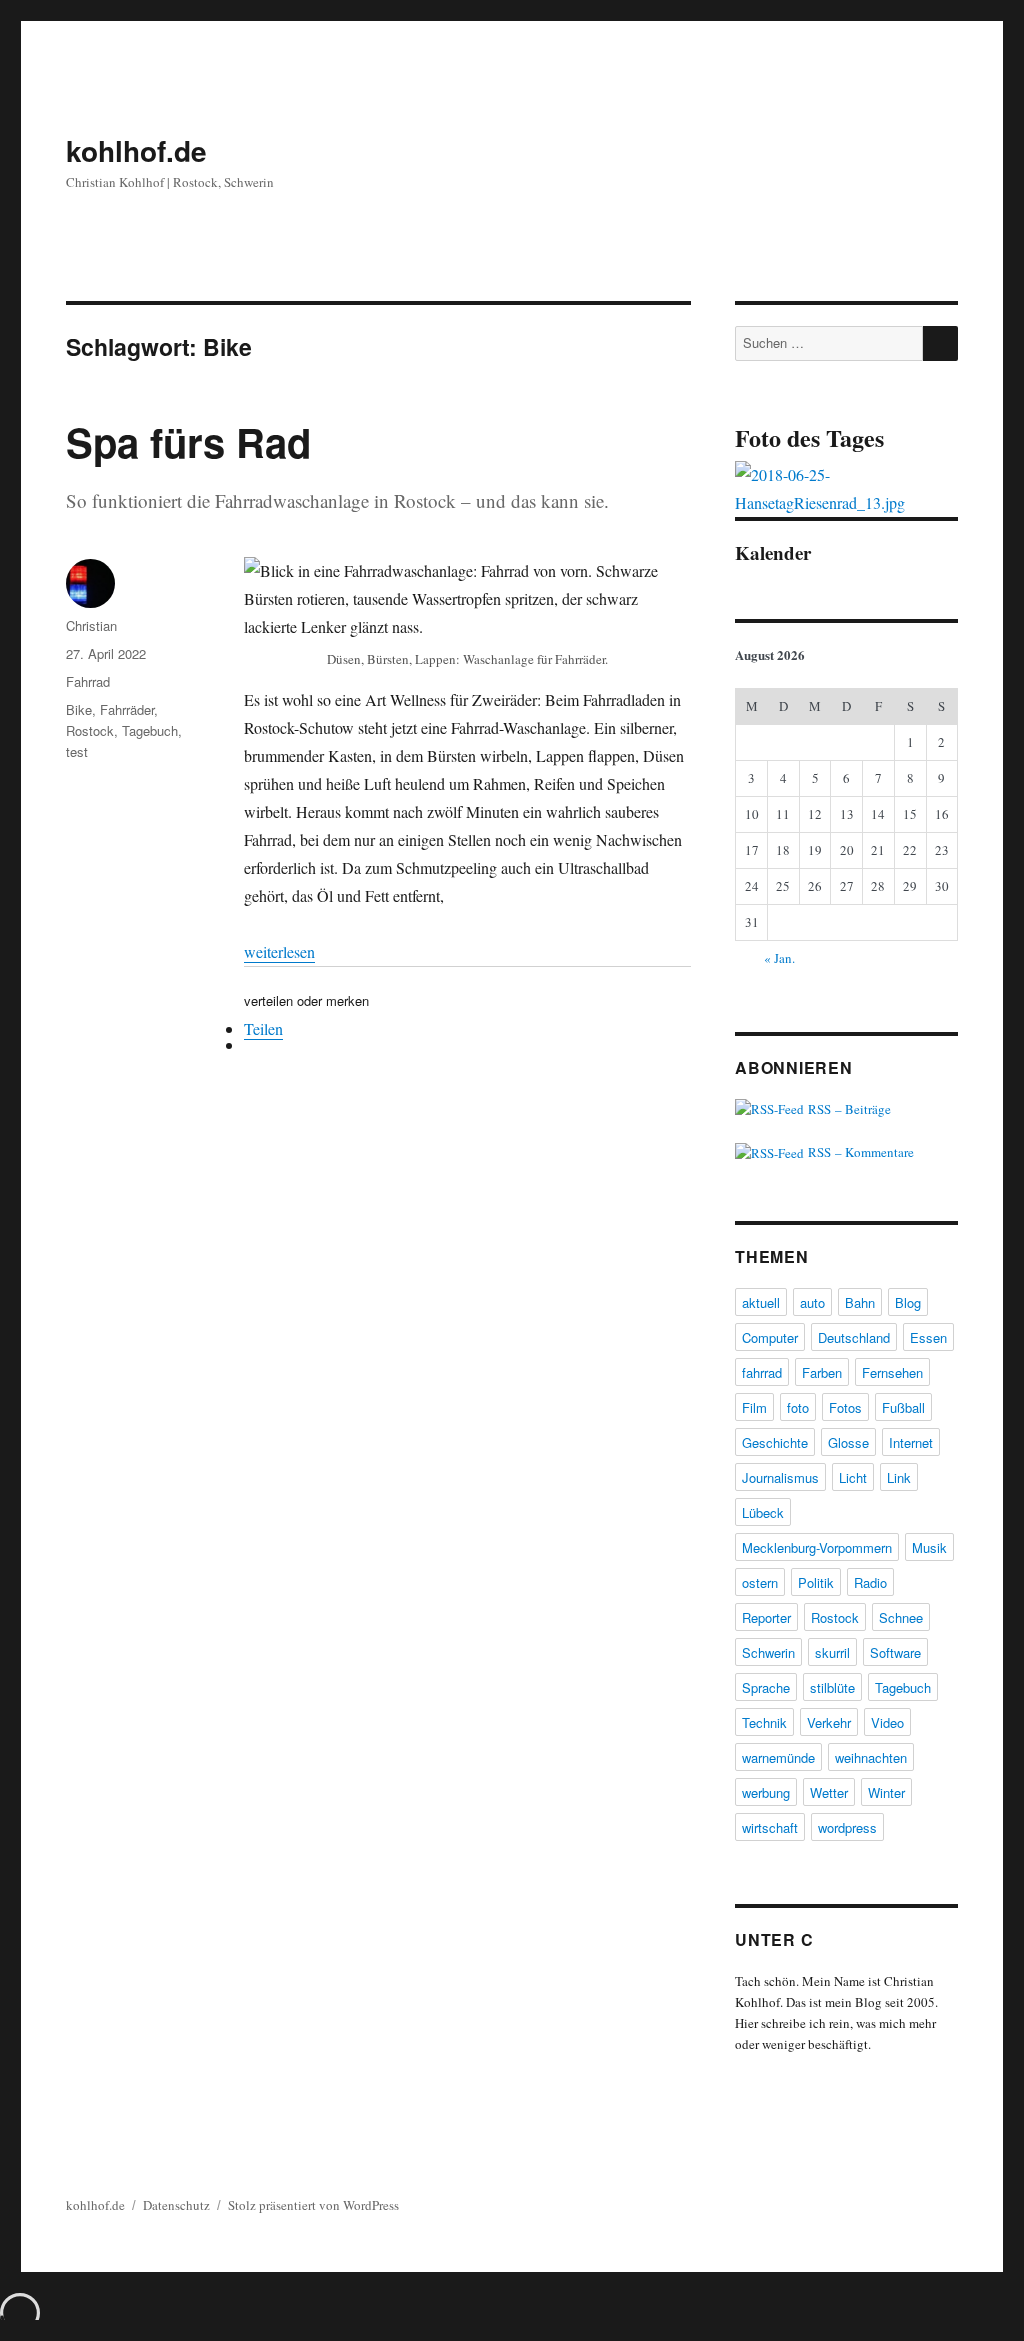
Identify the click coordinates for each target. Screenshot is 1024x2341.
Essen (928, 1337)
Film (754, 1407)
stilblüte (832, 1687)
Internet (911, 1442)
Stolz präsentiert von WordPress (313, 2205)
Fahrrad (88, 681)
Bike (79, 709)
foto (798, 1407)
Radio (870, 1582)
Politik (816, 1582)
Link (899, 1477)
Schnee (901, 1617)
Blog (908, 1302)
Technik (764, 1722)
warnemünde (778, 1757)
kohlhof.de (136, 150)
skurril (832, 1652)
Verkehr (829, 1722)
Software (895, 1652)
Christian (91, 625)
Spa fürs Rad (188, 441)
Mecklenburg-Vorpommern (817, 1547)
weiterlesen (279, 951)
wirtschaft (770, 1827)
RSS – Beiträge (847, 1109)
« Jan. (779, 958)
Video (887, 1722)
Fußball (903, 1407)
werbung (766, 1792)
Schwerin (768, 1652)
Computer (770, 1337)
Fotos (845, 1407)
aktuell (761, 1302)
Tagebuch (150, 730)
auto (812, 1302)
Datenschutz (176, 2205)
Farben (822, 1372)
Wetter (829, 1792)
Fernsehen (892, 1372)
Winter (886, 1792)
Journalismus (780, 1477)
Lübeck (763, 1512)
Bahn (860, 1302)
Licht (853, 1477)
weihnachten (871, 1757)
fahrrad (762, 1372)
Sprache (766, 1687)
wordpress (847, 1827)
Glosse (848, 1442)
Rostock (90, 730)
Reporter (766, 1617)
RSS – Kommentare (859, 1152)
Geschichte (775, 1442)
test (77, 751)
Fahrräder (127, 709)
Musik (929, 1547)
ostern (760, 1582)
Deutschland (854, 1337)
